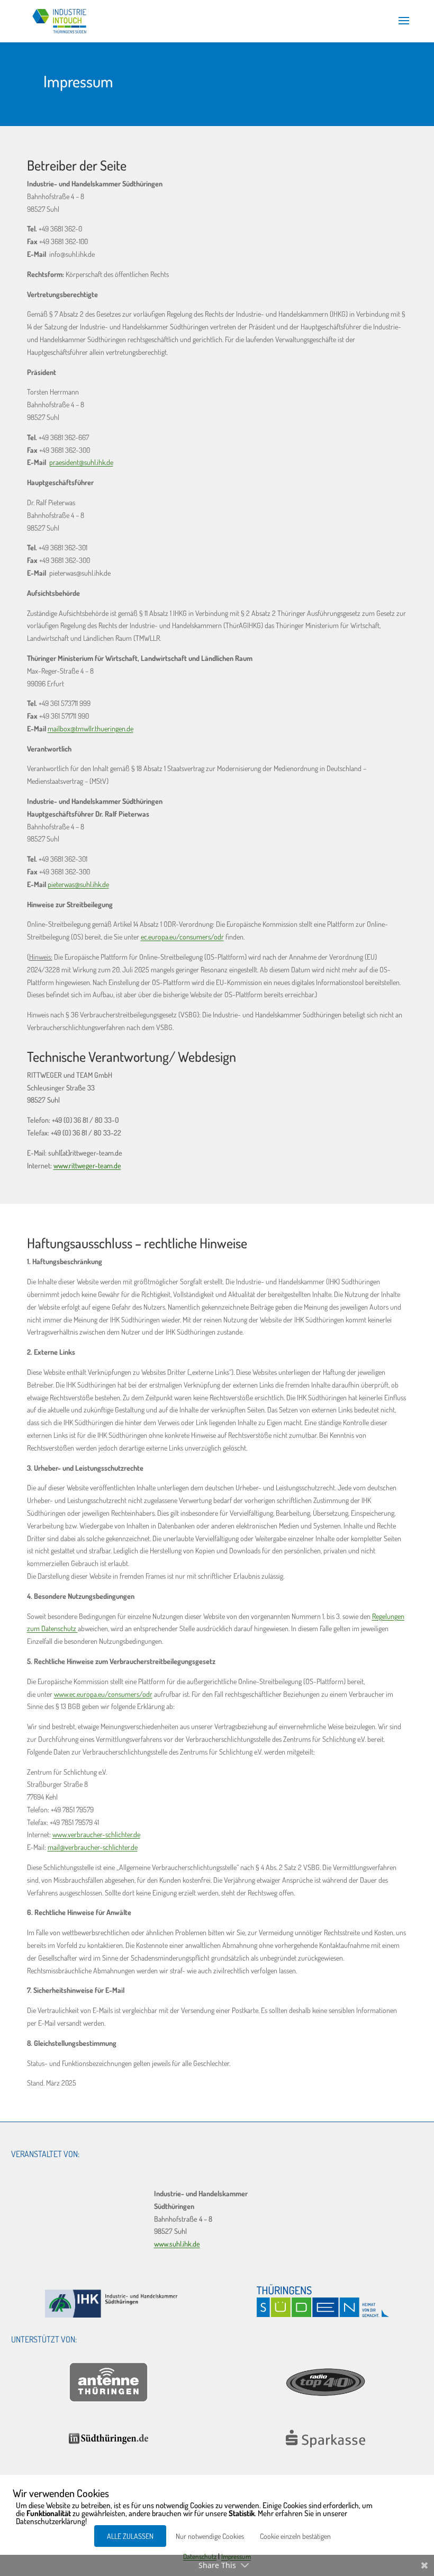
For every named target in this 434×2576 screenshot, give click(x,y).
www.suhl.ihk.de (177, 2244)
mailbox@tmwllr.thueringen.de (91, 728)
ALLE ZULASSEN (130, 2536)
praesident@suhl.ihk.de (81, 462)
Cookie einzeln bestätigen (295, 2536)
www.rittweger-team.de (87, 1165)
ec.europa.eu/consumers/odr (182, 937)
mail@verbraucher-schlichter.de (93, 1847)
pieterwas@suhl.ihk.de (78, 884)
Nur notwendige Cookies (210, 2536)
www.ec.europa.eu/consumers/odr (103, 1694)
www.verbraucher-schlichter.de (96, 1834)
